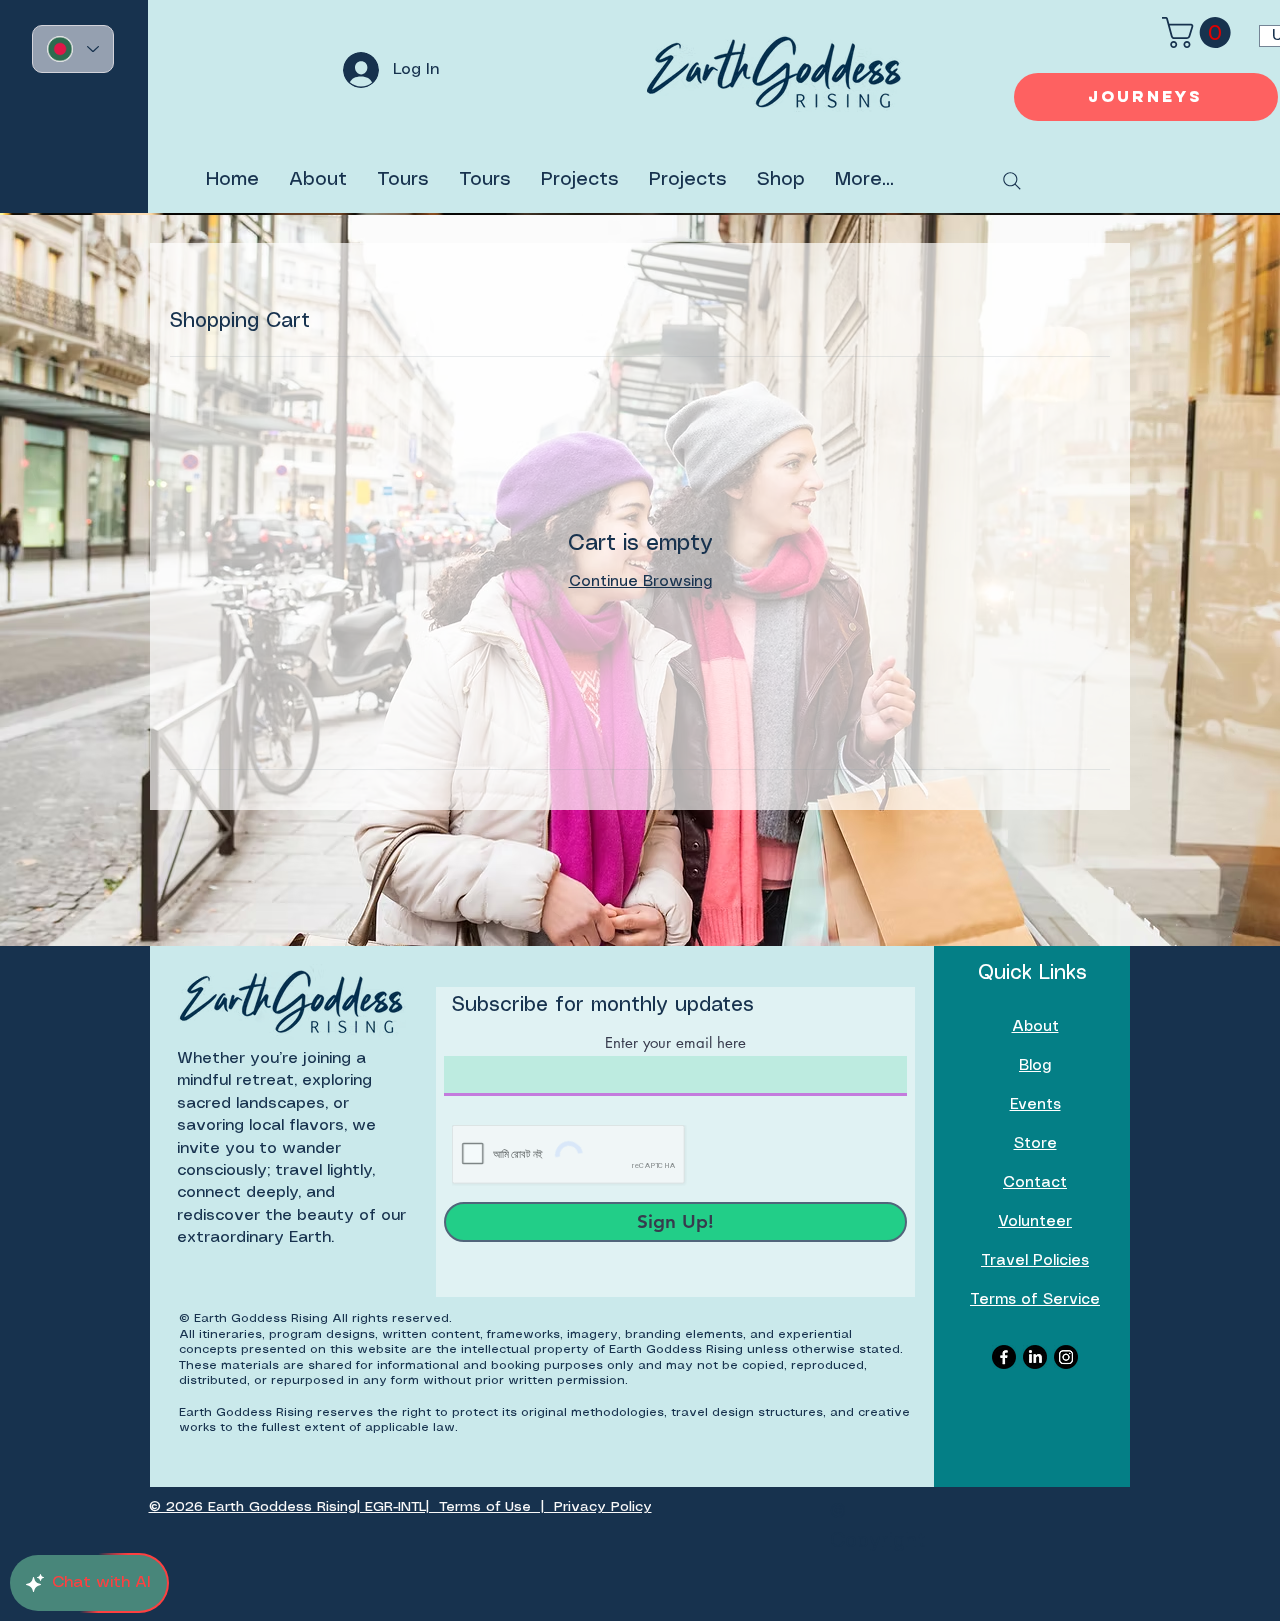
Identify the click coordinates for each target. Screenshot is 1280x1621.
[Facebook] (1004, 1357)
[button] (1200, 32)
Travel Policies (1035, 1261)
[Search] (1012, 181)
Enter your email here (675, 1042)
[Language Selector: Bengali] (73, 49)
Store (1035, 1144)
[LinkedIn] (1035, 1357)
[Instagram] (1066, 1357)
